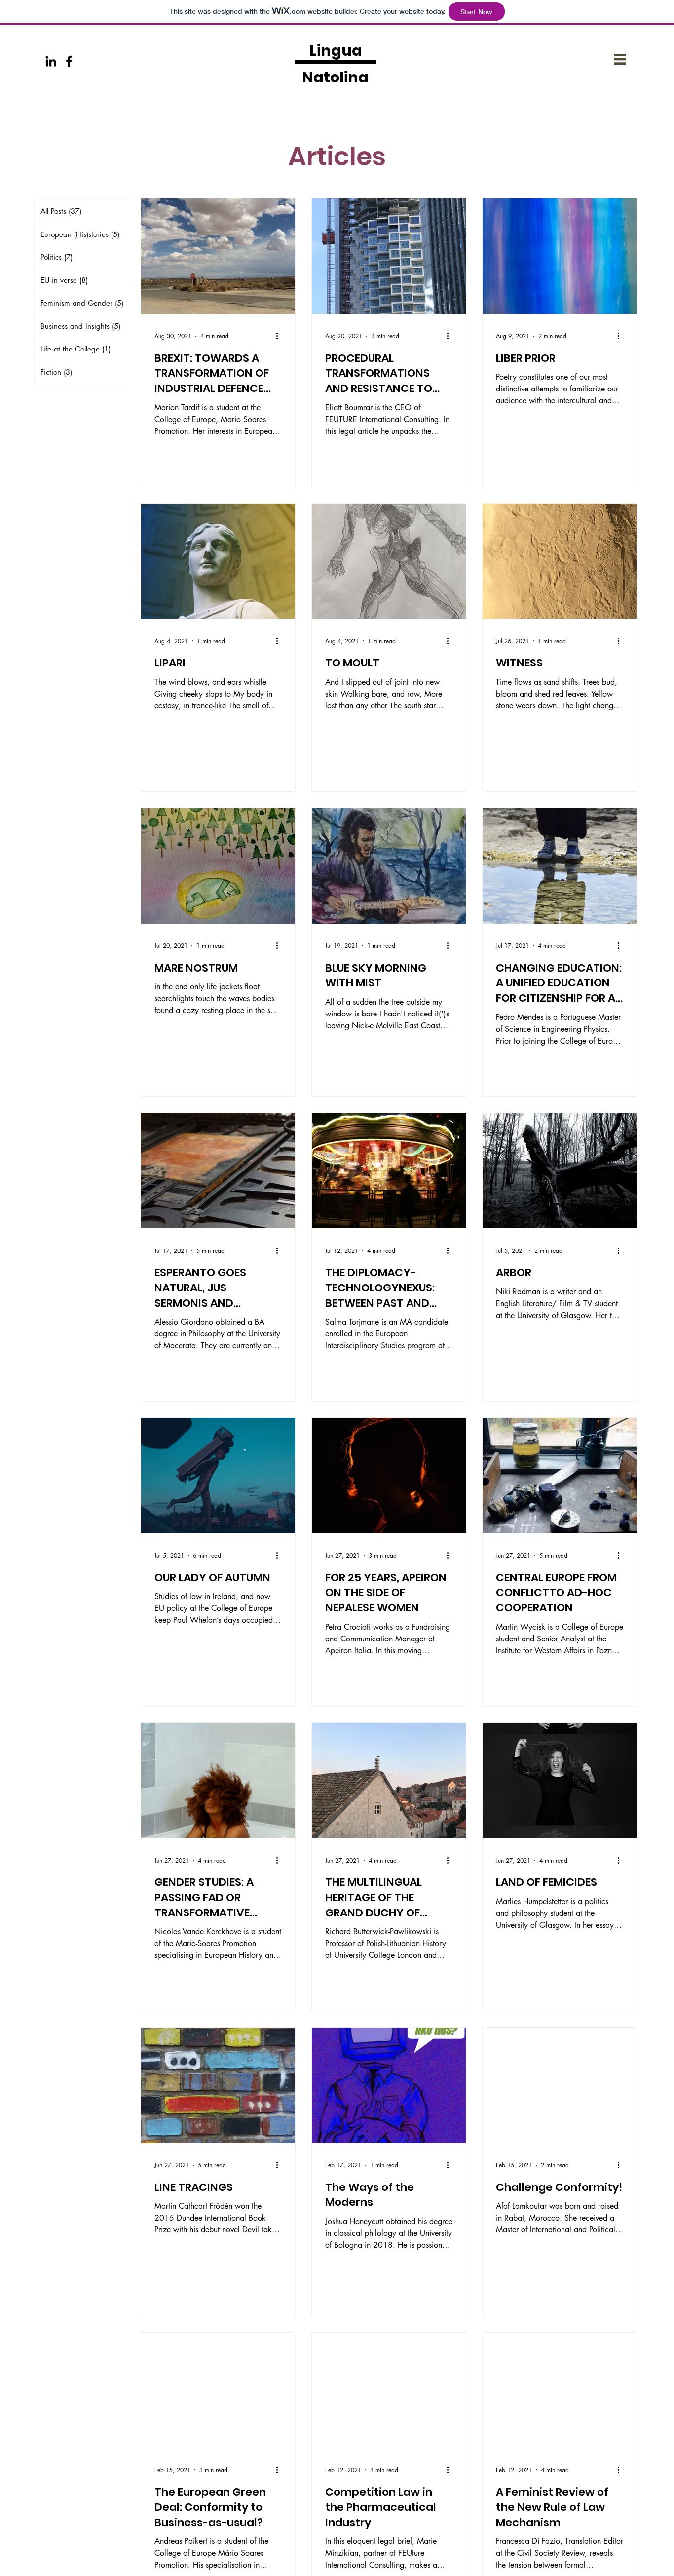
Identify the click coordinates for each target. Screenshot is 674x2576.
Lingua (336, 51)
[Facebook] (69, 61)
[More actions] (280, 336)
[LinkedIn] (51, 61)
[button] (620, 59)
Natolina (335, 77)
